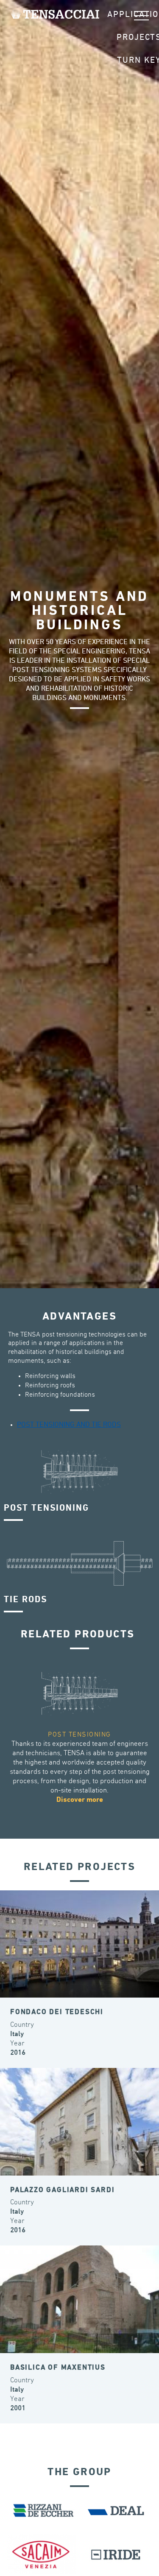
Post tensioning (79, 1735)
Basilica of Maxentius (58, 2368)
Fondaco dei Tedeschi (57, 2012)
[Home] (55, 14)
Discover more (80, 1800)
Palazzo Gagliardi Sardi (62, 2190)
